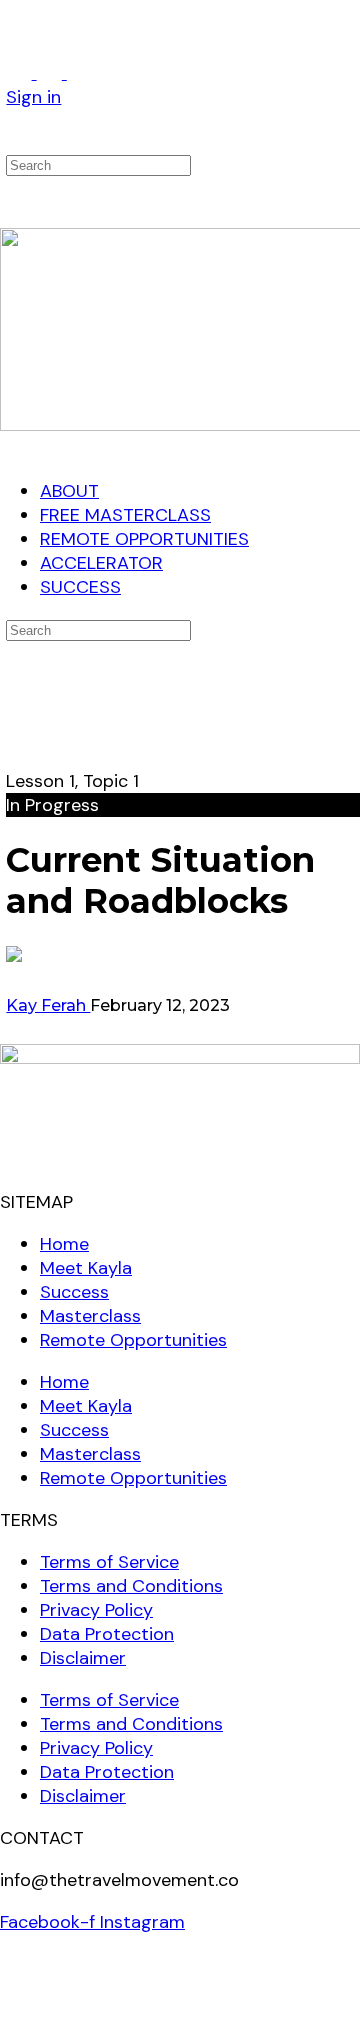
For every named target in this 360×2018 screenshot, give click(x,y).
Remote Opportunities (133, 1340)
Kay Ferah (48, 1005)
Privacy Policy (96, 1610)
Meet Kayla (86, 1268)
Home (64, 1244)
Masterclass (90, 1316)
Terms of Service (109, 1562)
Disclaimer (83, 1658)
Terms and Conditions (131, 1586)
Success (74, 1292)
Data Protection (107, 1634)
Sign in (33, 97)
